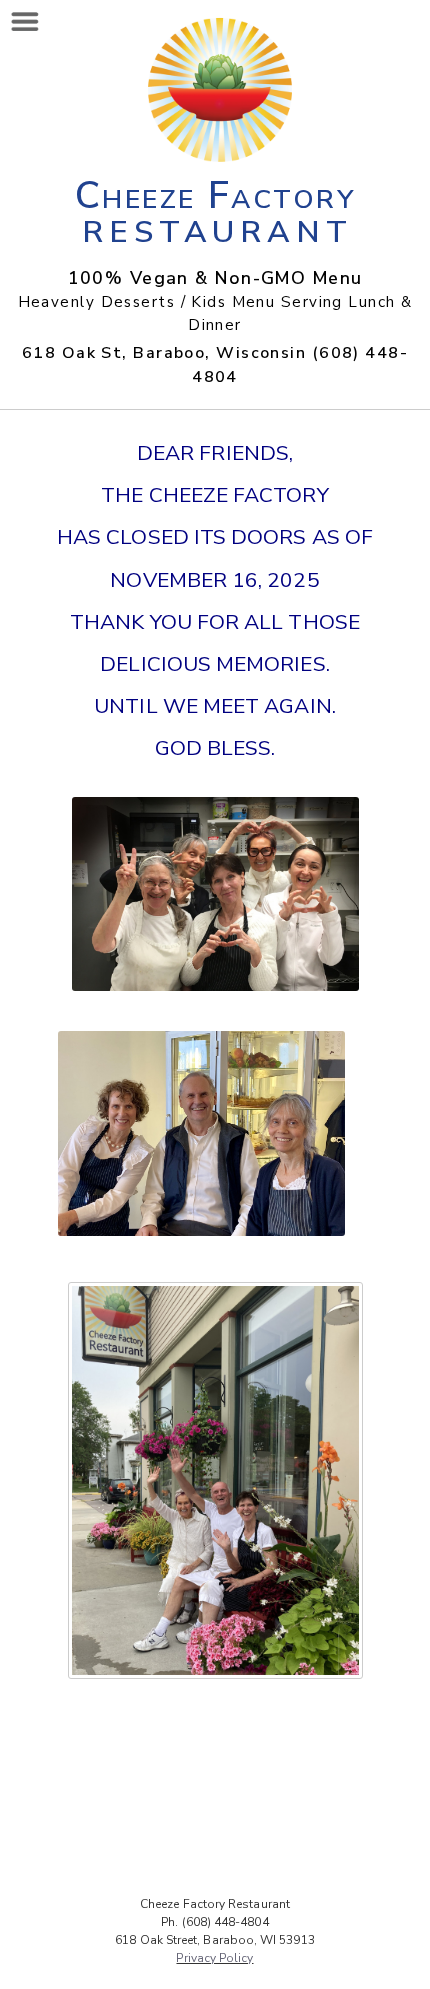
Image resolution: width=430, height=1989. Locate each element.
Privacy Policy (214, 1958)
